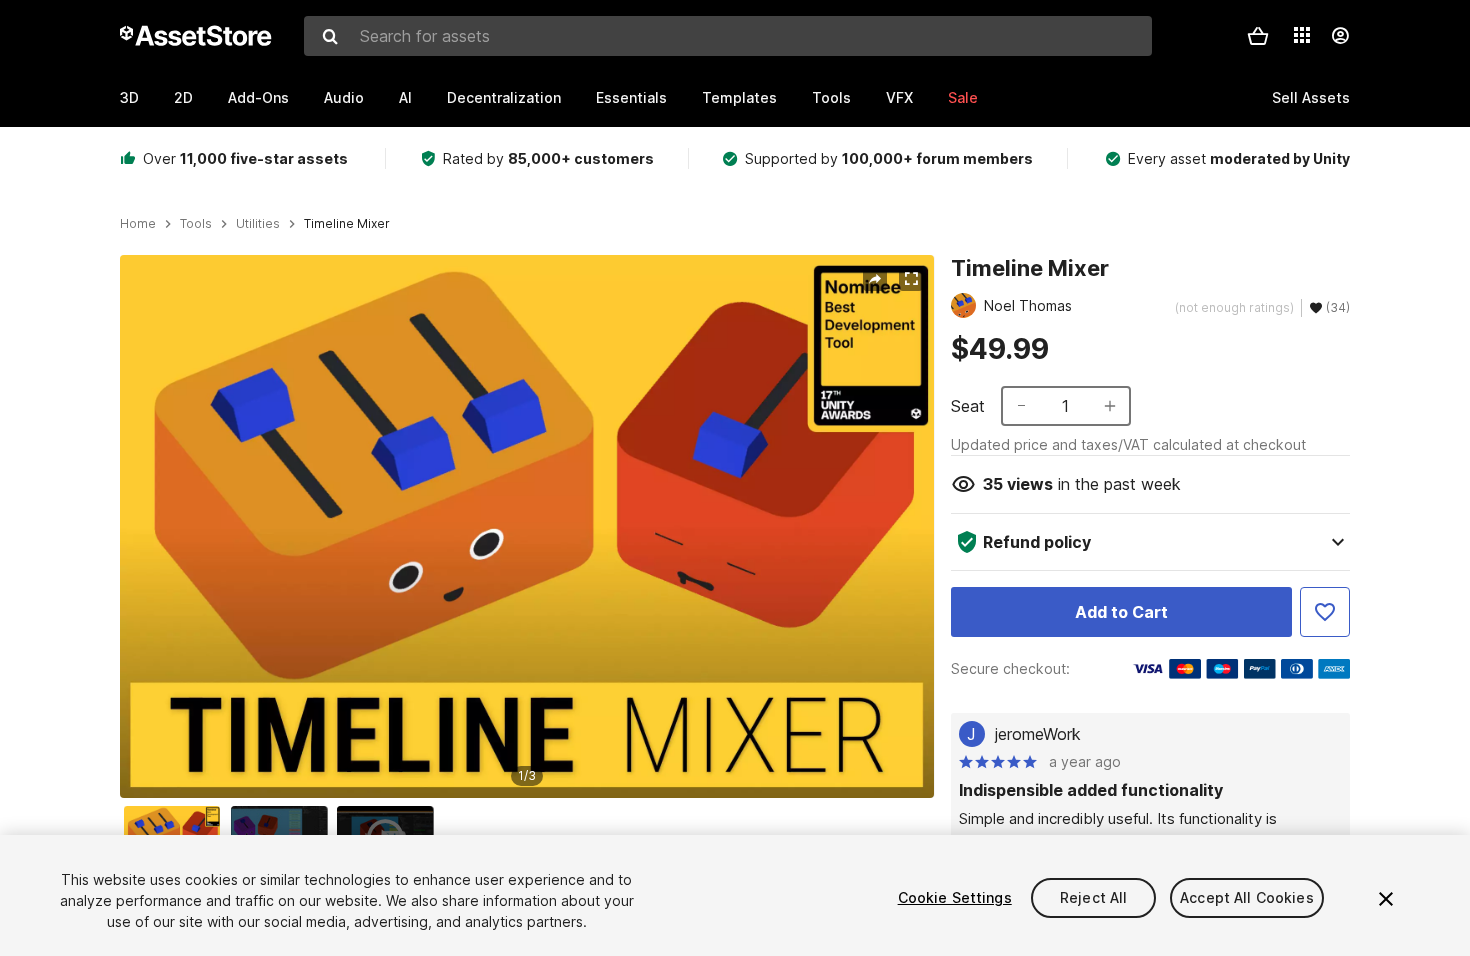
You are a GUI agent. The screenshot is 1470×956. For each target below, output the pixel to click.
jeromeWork (1038, 734)
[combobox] (728, 36)
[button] (1258, 36)
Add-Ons (258, 97)
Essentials (631, 97)
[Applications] (1302, 35)
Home (138, 224)
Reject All (1093, 897)
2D (183, 97)
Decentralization (504, 97)
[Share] (875, 279)
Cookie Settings (955, 897)
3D (129, 97)
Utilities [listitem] (258, 224)
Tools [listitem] (196, 224)
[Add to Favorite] (1325, 612)
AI (405, 97)
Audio (344, 97)
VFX (899, 97)
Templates (739, 97)
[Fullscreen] (911, 279)
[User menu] (1340, 36)
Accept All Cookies (1247, 897)
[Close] (1386, 899)
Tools (831, 97)
